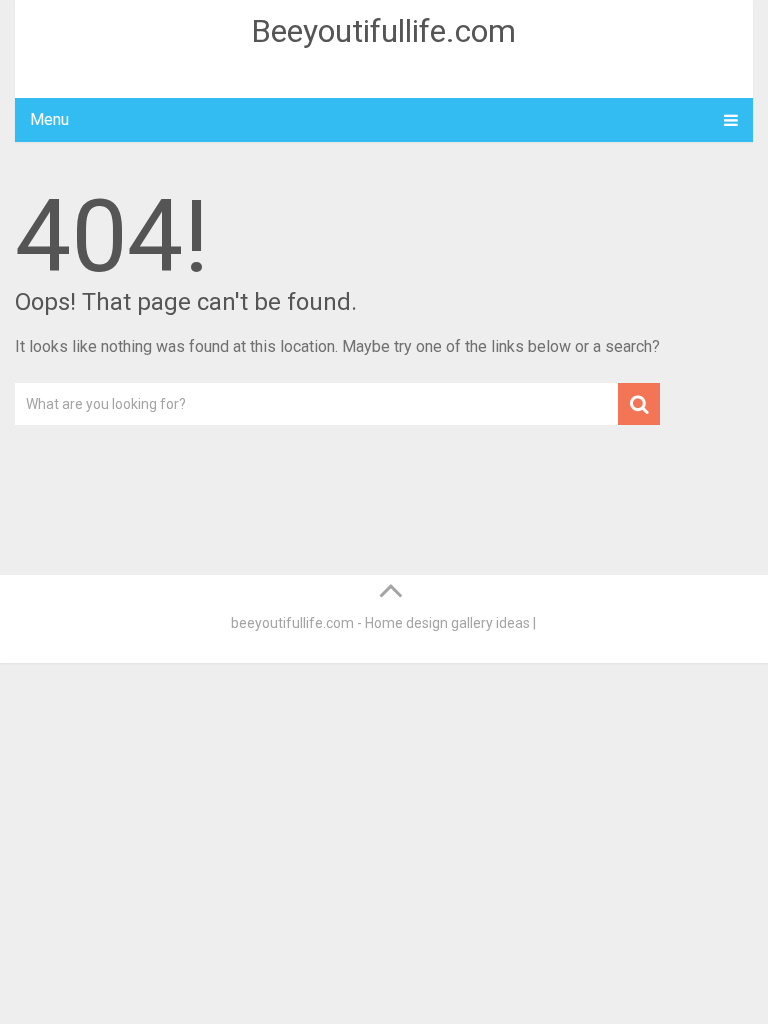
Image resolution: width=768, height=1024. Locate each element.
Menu (49, 119)
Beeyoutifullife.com (383, 31)
